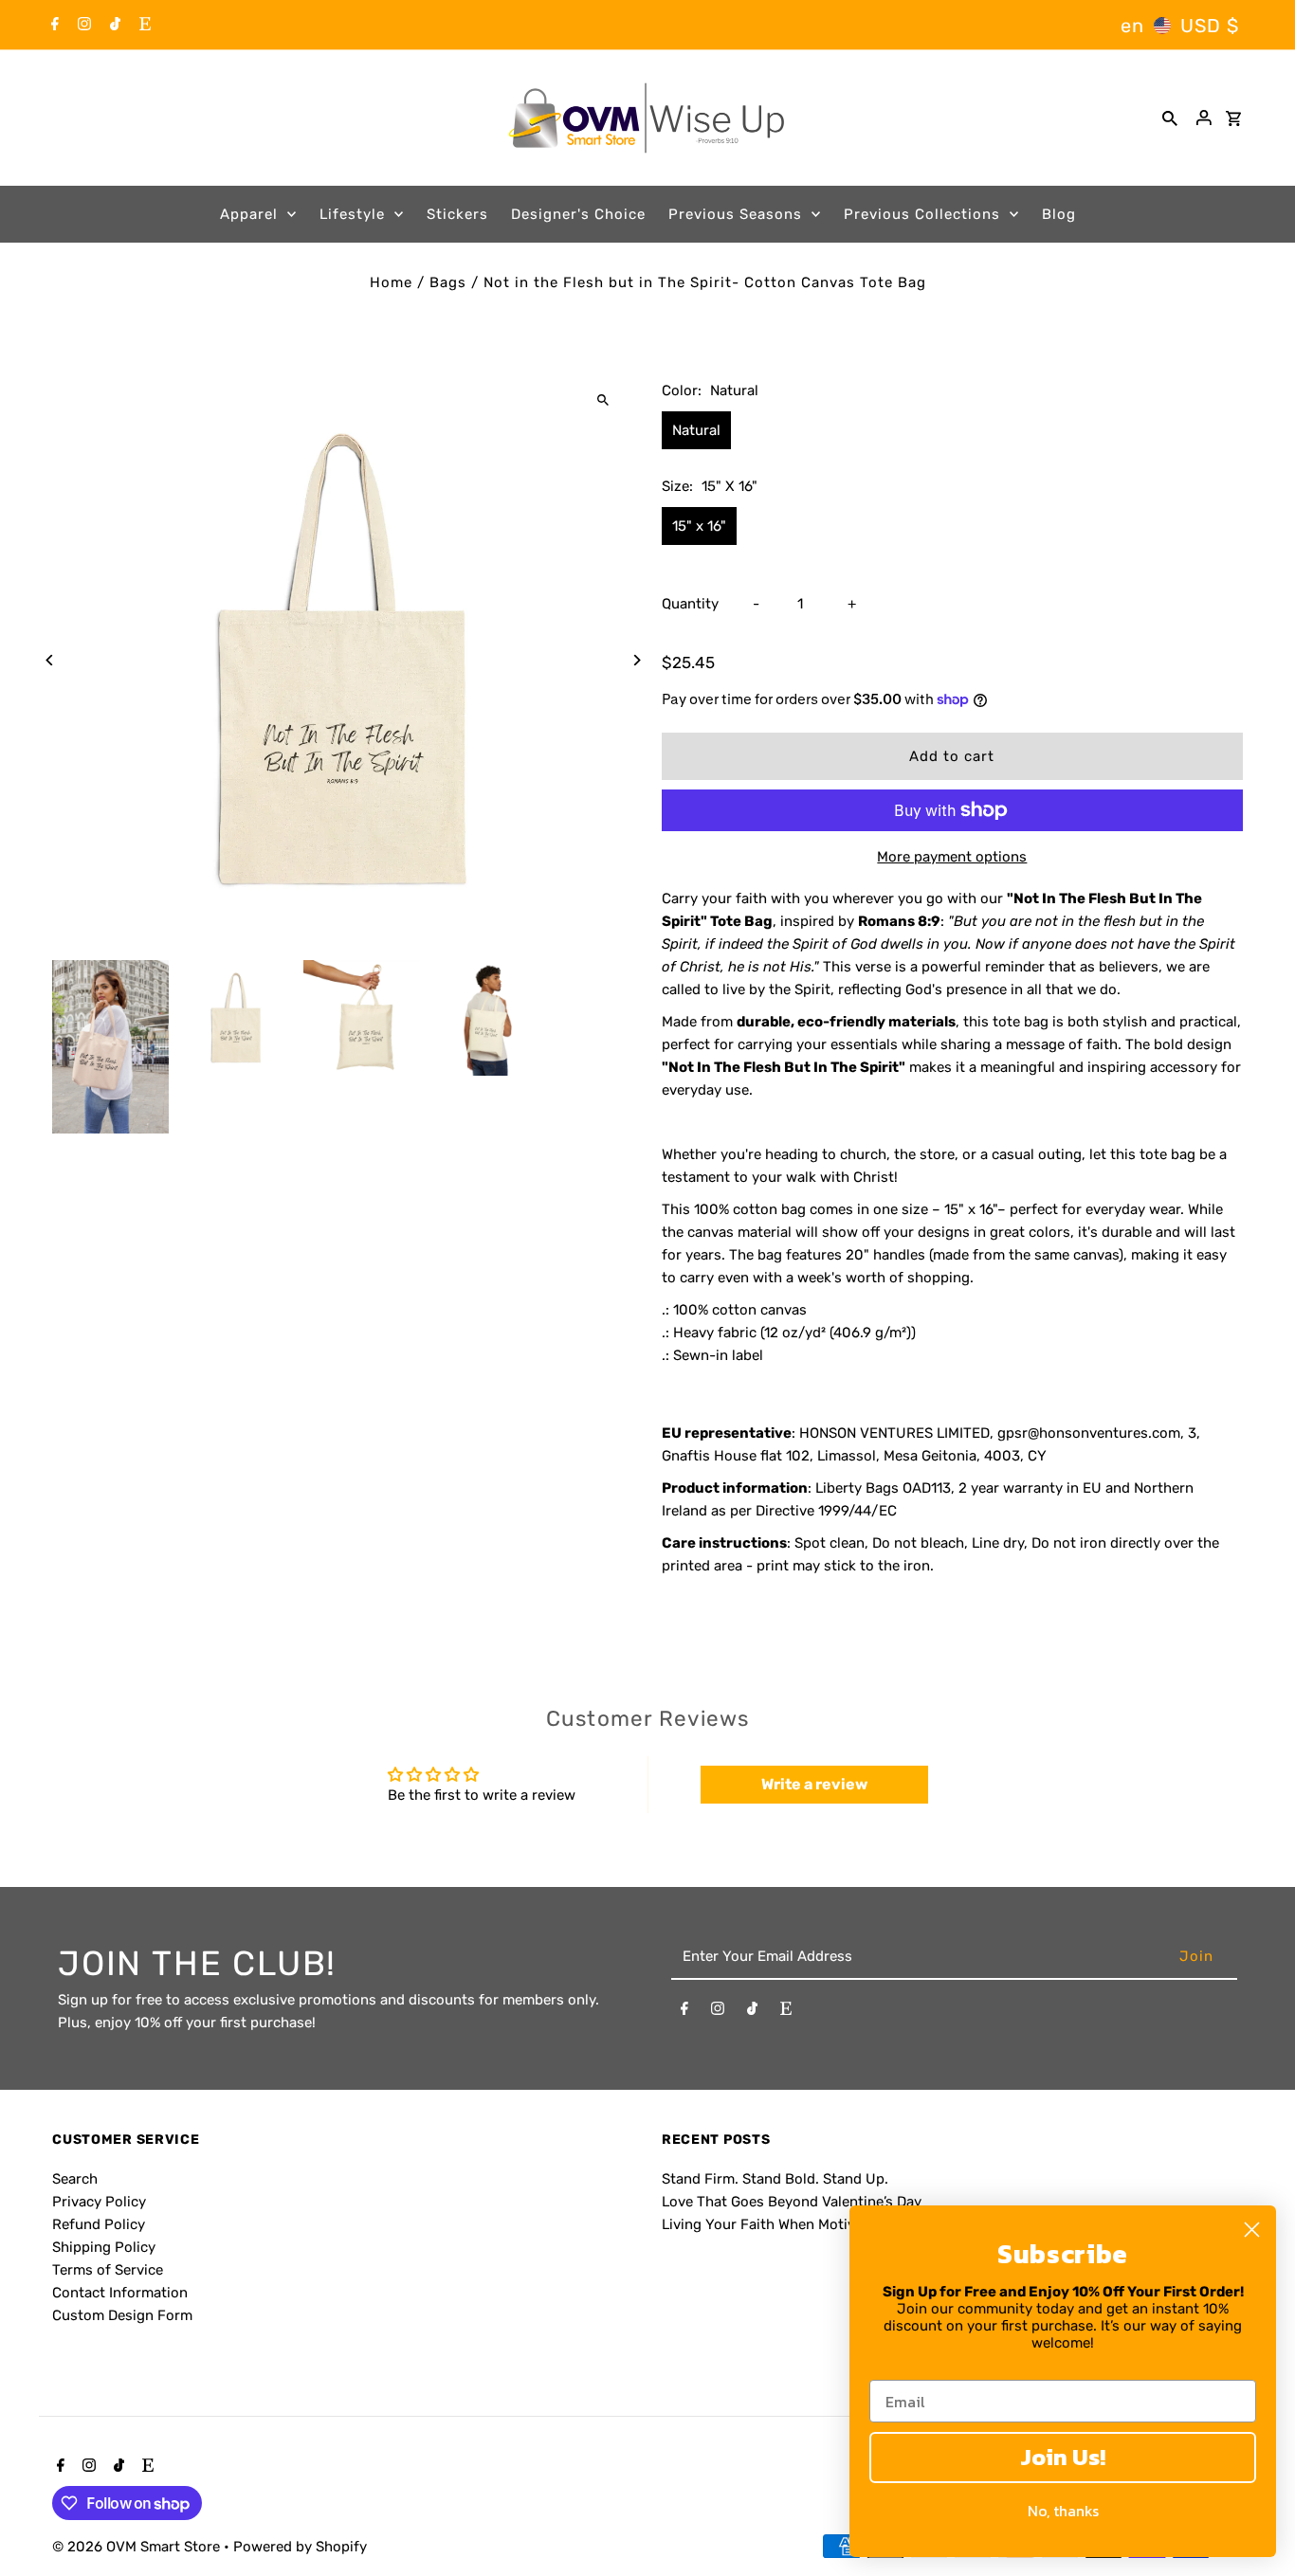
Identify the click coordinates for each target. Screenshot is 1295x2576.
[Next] (636, 660)
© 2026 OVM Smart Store (138, 2547)
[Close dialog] (1252, 2230)
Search (75, 2179)
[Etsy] (143, 26)
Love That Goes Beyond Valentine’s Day (792, 2202)
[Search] (1170, 118)
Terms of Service (108, 2270)
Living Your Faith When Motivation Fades (797, 2224)
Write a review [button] (814, 1784)
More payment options (952, 857)
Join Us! (1063, 2457)
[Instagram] (82, 26)
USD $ (1210, 26)
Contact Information (120, 2293)
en (1132, 26)
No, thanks (1063, 2511)
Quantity (690, 604)
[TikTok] (113, 26)
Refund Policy (99, 2224)
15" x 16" (699, 526)
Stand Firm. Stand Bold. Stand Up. (775, 2179)
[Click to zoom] (602, 400)
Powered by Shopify (300, 2547)
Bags (448, 282)
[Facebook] (53, 26)
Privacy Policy (99, 2202)
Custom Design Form (122, 2315)
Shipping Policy (104, 2247)
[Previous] (50, 660)
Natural (696, 430)
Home (391, 282)
